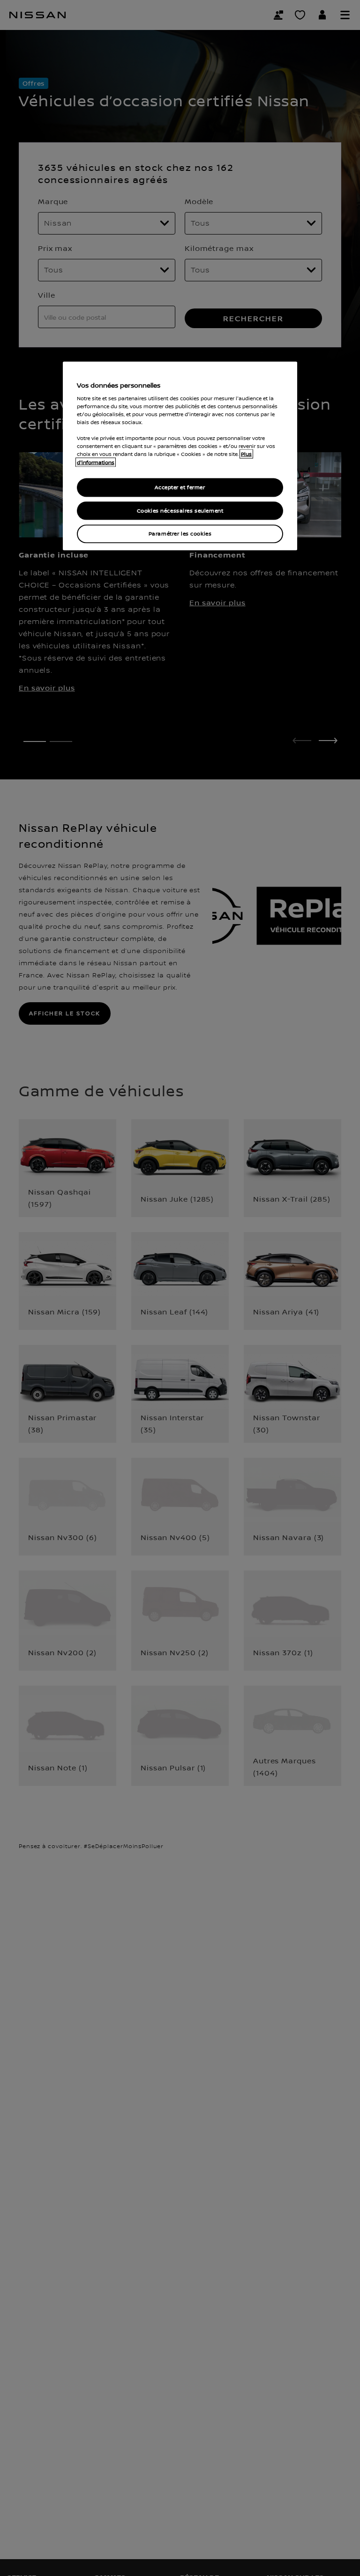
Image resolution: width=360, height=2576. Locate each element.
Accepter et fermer (180, 487)
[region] (180, 456)
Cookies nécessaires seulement (180, 510)
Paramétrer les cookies (180, 534)
